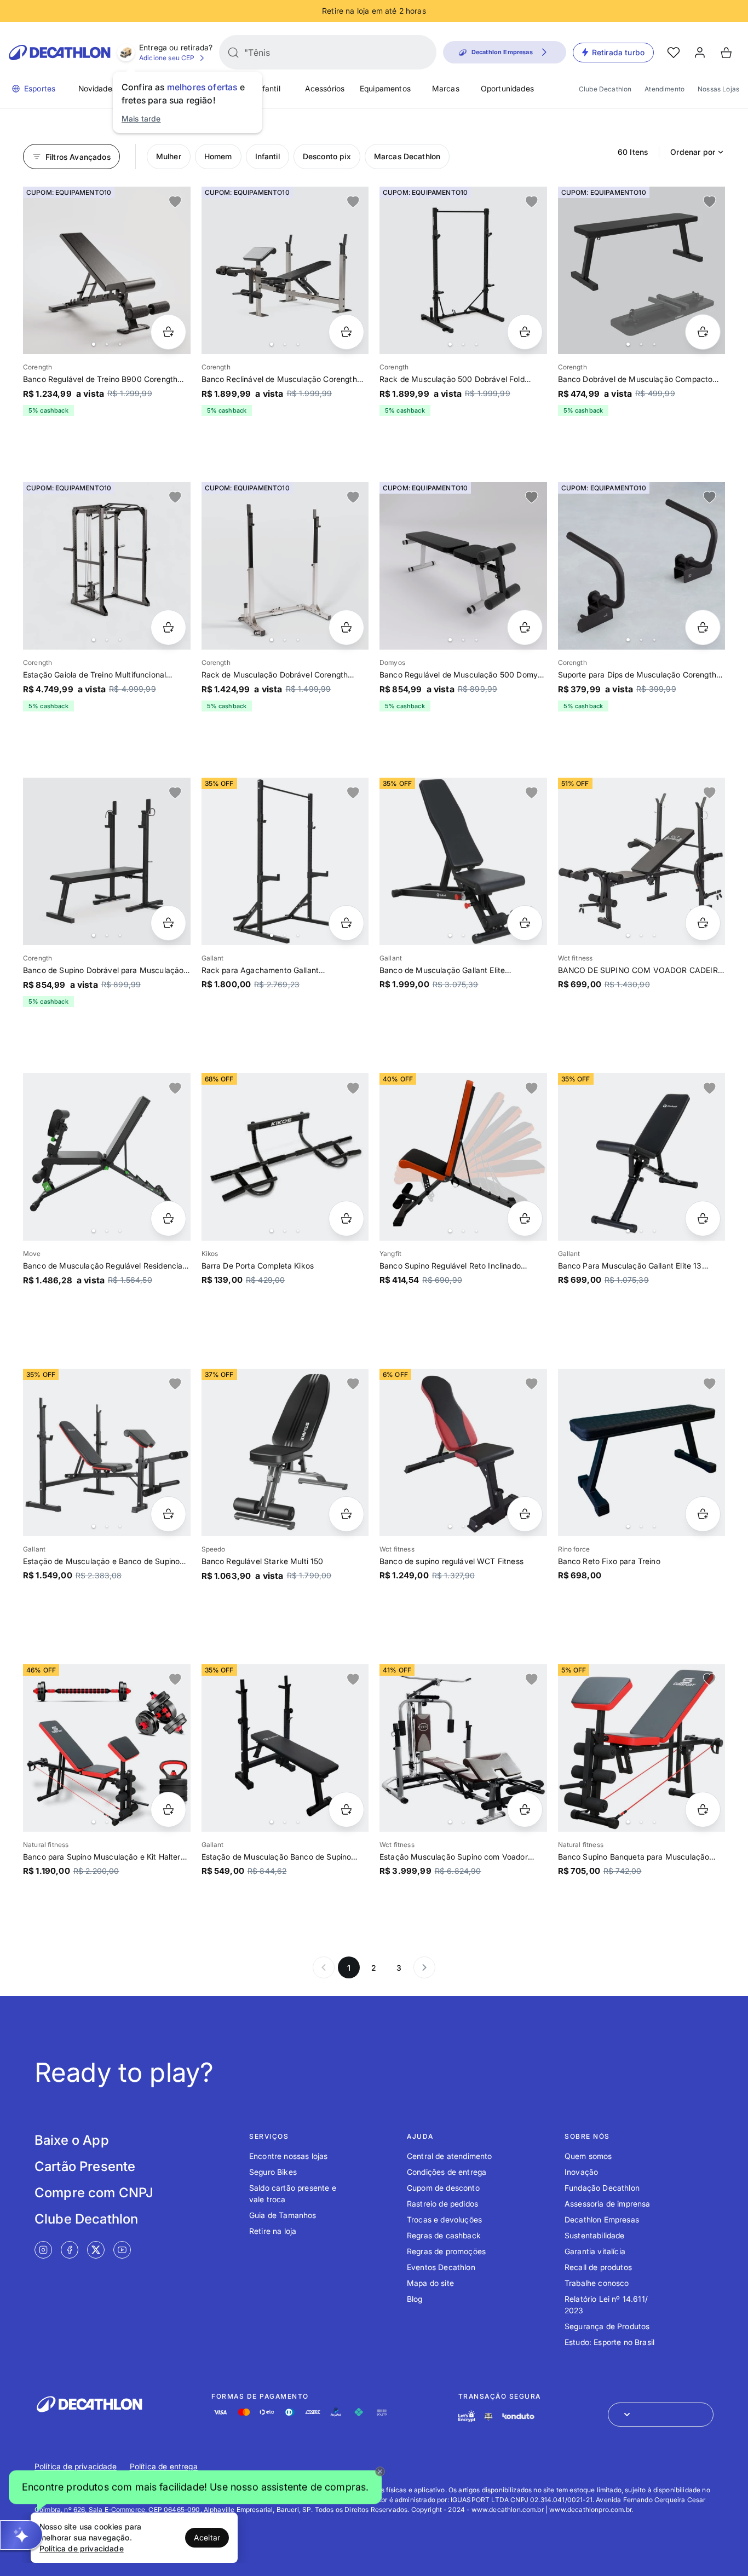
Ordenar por (693, 152)
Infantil (267, 88)
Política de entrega (164, 2466)
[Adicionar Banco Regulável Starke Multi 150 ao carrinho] (346, 1514)
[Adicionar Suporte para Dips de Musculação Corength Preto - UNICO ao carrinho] (703, 627)
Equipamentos (385, 88)
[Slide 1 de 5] (463, 270)
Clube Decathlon (605, 89)
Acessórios (325, 88)
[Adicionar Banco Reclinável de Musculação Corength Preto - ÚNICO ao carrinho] (346, 332)
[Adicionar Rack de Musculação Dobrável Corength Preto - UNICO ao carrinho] (346, 627)
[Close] (380, 2471)
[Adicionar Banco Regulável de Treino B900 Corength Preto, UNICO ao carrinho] (168, 332)
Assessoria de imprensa (608, 2204)
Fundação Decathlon (602, 2188)
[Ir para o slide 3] (120, 344)
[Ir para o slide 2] (107, 344)
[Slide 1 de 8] (285, 861)
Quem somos (588, 2156)
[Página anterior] (324, 1967)
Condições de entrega (447, 2172)
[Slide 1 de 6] (642, 566)
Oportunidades (507, 88)
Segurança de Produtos (607, 2326)
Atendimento (664, 89)
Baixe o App (72, 2140)
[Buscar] (233, 53)
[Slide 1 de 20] (107, 566)
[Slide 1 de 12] (285, 270)
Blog (415, 2299)
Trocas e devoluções (444, 2219)
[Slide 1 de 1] (285, 1452)
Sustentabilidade (595, 2235)
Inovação (581, 2172)
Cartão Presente (85, 2166)
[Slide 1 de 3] (285, 1157)
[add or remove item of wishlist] (175, 202)
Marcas (446, 88)
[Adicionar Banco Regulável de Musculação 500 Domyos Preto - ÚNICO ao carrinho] (525, 627)
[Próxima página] (424, 1967)
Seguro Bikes (273, 2172)
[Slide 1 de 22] (642, 270)
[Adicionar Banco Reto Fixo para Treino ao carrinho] (703, 1514)
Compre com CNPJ (94, 2193)
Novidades (97, 88)
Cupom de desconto (443, 2188)
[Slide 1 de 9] (463, 1157)
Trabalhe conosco (597, 2283)
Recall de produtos (598, 2267)
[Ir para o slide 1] (94, 344)
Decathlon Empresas (602, 2219)
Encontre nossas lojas (288, 2156)
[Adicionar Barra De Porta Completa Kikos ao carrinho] (346, 1218)
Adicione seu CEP (167, 58)
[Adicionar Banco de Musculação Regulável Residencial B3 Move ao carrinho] (168, 1218)
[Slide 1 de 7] (107, 270)
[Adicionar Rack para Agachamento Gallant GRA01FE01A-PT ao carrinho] (346, 923)
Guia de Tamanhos (283, 2215)
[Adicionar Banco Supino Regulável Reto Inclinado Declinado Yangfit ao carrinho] (525, 1218)
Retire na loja (273, 2231)
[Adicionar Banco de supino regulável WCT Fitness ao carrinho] (525, 1514)
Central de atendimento (450, 2156)
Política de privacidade (76, 2466)
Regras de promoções (446, 2251)
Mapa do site (430, 2283)
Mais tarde (141, 118)
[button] (195, 2487)
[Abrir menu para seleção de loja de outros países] (661, 2415)
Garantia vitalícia (595, 2251)
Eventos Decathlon (441, 2267)
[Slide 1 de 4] (642, 1452)
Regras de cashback (444, 2235)
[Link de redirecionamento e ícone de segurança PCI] (488, 2416)
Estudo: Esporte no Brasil (609, 2342)
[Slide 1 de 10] (285, 566)
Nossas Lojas (718, 89)
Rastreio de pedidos (442, 2204)
